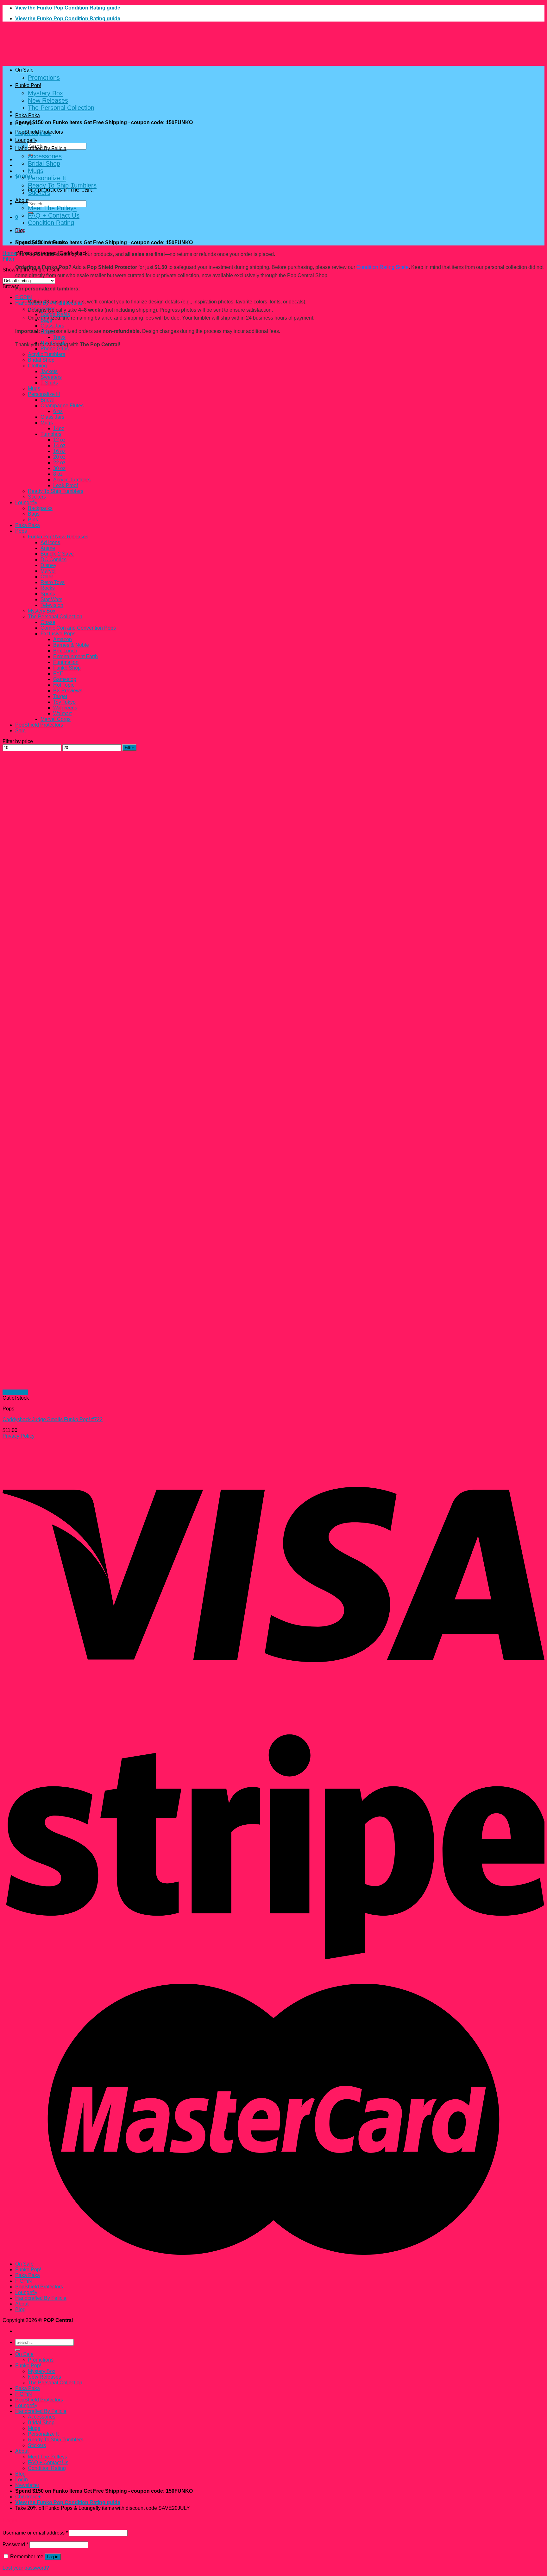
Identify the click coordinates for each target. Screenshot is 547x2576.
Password (15, 2544)
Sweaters (51, 377)
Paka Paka (28, 115)
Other (47, 577)
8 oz (58, 474)
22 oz (59, 463)
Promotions (44, 78)
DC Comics (53, 560)
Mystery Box (45, 93)
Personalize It (47, 178)
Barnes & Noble (71, 645)
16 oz (59, 451)
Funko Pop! (28, 85)
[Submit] (18, 2350)
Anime (48, 548)
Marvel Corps (56, 719)
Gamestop (65, 679)
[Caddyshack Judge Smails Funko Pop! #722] (97, 1387)
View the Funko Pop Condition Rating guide (68, 8)
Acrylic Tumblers (47, 354)
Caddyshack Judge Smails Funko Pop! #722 (53, 1419)
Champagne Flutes (62, 406)
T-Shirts (49, 383)
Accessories (45, 156)
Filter (129, 748)
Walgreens (65, 708)
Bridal (47, 400)
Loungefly (26, 140)
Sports (48, 594)
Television (52, 605)
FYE (58, 674)
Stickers (39, 193)
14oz (59, 428)
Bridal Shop (44, 163)
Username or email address (35, 2533)
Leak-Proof (66, 485)
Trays (59, 337)
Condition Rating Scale (383, 267)
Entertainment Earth (75, 656)
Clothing (37, 366)
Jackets (49, 371)
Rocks (48, 588)
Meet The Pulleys (52, 208)
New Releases (48, 100)
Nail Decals (54, 343)
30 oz (59, 468)
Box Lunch (65, 651)
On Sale (24, 70)
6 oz (58, 411)
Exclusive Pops (58, 634)
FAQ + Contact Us (54, 215)
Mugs (36, 171)
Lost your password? (26, 2568)
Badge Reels (55, 314)
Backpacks (40, 508)
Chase (48, 622)
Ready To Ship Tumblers (62, 185)
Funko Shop (67, 668)
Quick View (15, 1392)
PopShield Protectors (39, 132)
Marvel (48, 571)
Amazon (63, 639)
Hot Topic (64, 685)
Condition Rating (51, 223)
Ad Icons (50, 542)
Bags (46, 320)
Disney (48, 565)
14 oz (59, 445)
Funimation (66, 662)
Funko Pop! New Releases (58, 537)
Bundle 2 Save (57, 554)
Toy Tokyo (64, 702)
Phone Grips (55, 349)
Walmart (62, 713)
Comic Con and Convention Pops (78, 628)
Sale (20, 731)
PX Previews (68, 691)
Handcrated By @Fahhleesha (49, 303)
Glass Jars (52, 326)
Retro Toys (53, 582)
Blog (20, 230)
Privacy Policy (19, 1436)
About (22, 200)
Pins (33, 520)
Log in (53, 2557)
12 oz (59, 440)
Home (9, 253)
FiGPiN (24, 124)
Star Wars (51, 599)
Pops (21, 531)
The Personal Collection (61, 108)
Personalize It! (44, 394)
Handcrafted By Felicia (41, 148)
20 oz (59, 457)
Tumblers (51, 434)
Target (60, 696)
